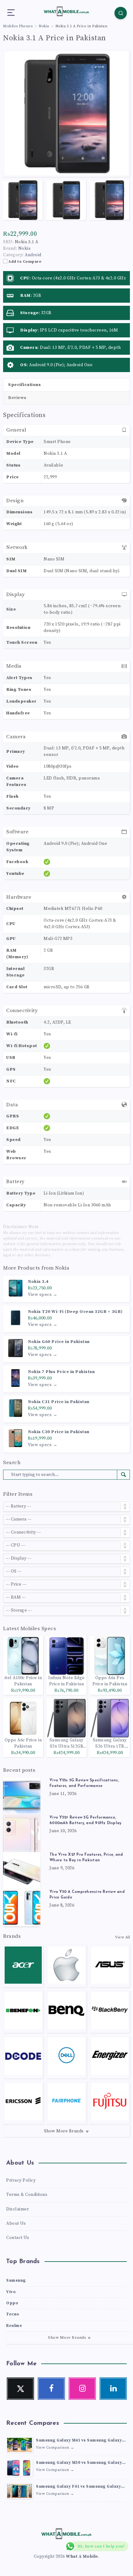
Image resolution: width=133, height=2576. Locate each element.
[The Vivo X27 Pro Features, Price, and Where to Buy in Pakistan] (22, 1871)
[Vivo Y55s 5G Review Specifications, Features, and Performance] (22, 1796)
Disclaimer (17, 2209)
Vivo (11, 2292)
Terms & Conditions (27, 2195)
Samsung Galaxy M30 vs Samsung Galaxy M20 (79, 2463)
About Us (16, 2223)
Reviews (17, 398)
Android (33, 255)
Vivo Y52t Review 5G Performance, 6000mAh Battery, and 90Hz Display (85, 1820)
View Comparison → (55, 2448)
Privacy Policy (21, 2180)
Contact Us (18, 2238)
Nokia (62, 1268)
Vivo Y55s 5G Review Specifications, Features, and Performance (84, 1783)
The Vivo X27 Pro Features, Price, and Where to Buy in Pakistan (86, 1858)
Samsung (16, 2280)
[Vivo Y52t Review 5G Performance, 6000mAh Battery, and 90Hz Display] (22, 1833)
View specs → (43, 1295)
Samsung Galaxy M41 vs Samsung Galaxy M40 (79, 2441)
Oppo (12, 2303)
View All (122, 1937)
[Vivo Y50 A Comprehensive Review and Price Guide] (22, 1908)
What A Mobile (82, 2556)
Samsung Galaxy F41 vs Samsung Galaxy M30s (78, 2487)
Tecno (13, 2314)
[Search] (121, 13)
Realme (14, 2326)
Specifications (24, 385)
